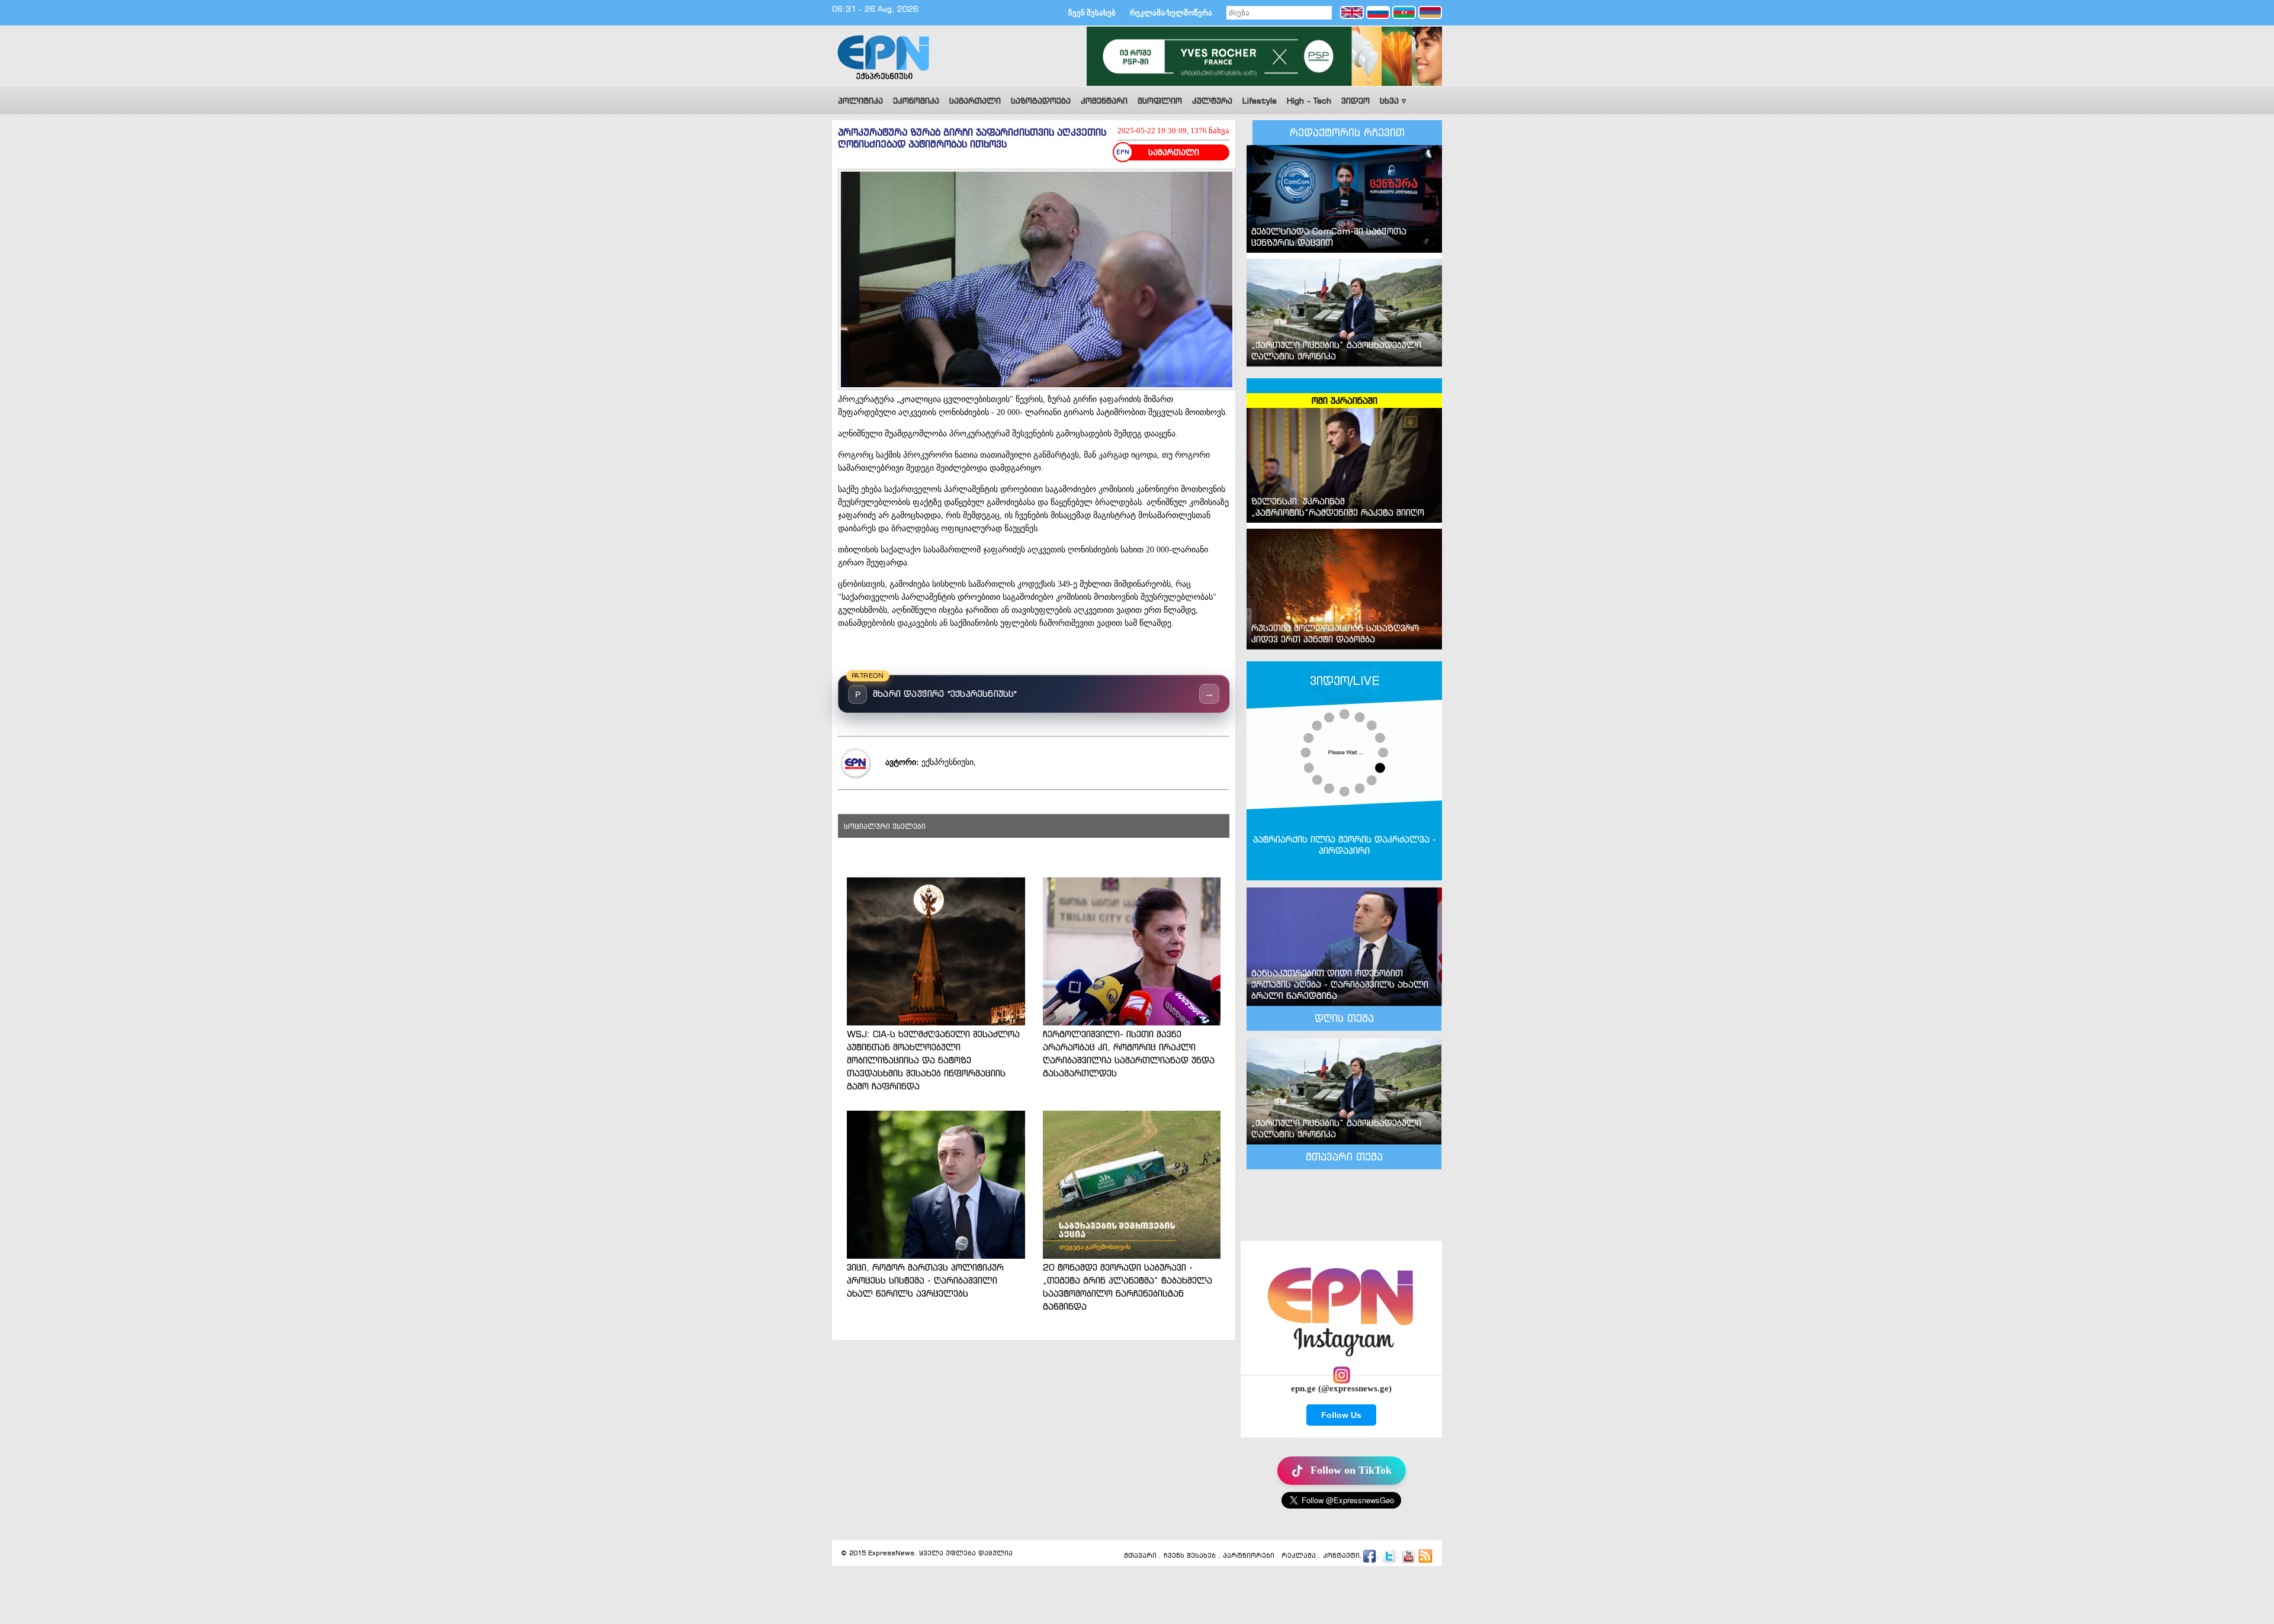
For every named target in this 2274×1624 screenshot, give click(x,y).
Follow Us (1341, 1415)
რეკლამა (1299, 1555)
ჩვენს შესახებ (1190, 1555)
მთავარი (1140, 1555)
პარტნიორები (1249, 1555)
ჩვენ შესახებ (1092, 13)
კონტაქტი (1341, 1555)
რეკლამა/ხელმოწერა (1171, 13)
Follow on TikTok (1351, 1470)
